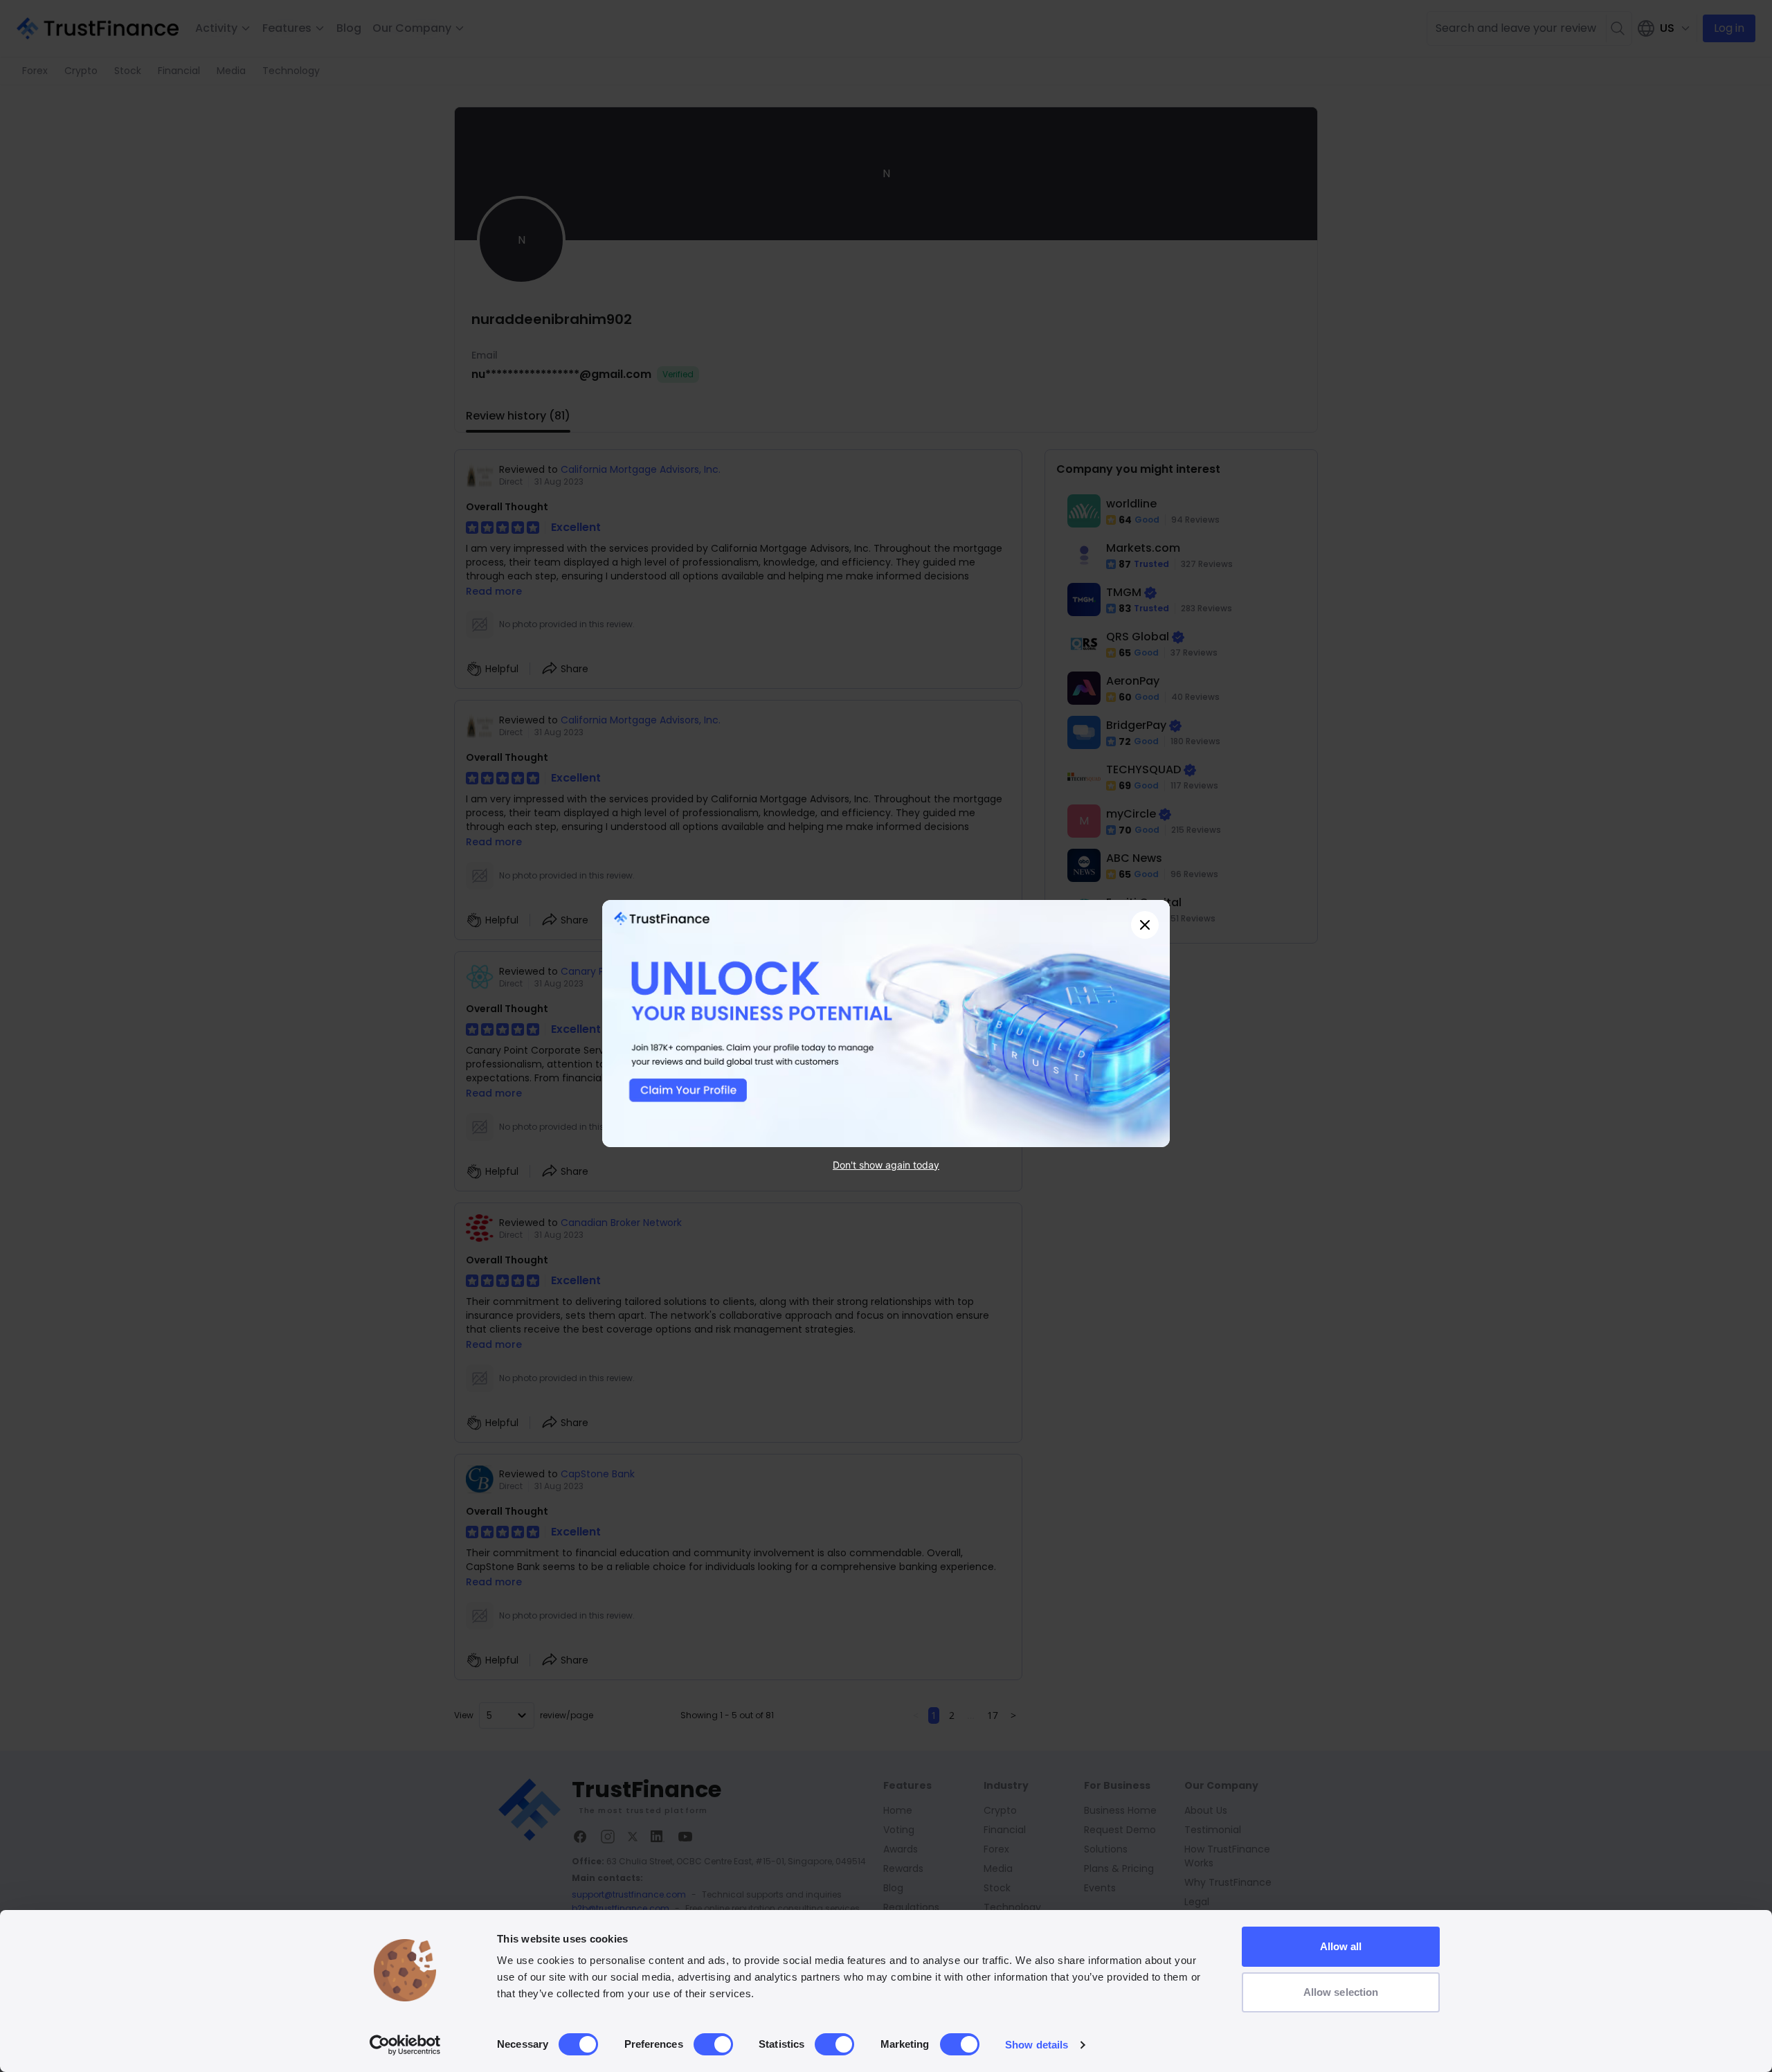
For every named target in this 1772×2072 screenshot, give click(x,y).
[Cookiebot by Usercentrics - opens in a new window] (405, 2045)
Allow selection (1341, 1992)
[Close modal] (1145, 925)
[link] (886, 1024)
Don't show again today (886, 1165)
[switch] (713, 2044)
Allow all (1341, 1946)
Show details (1037, 2045)
